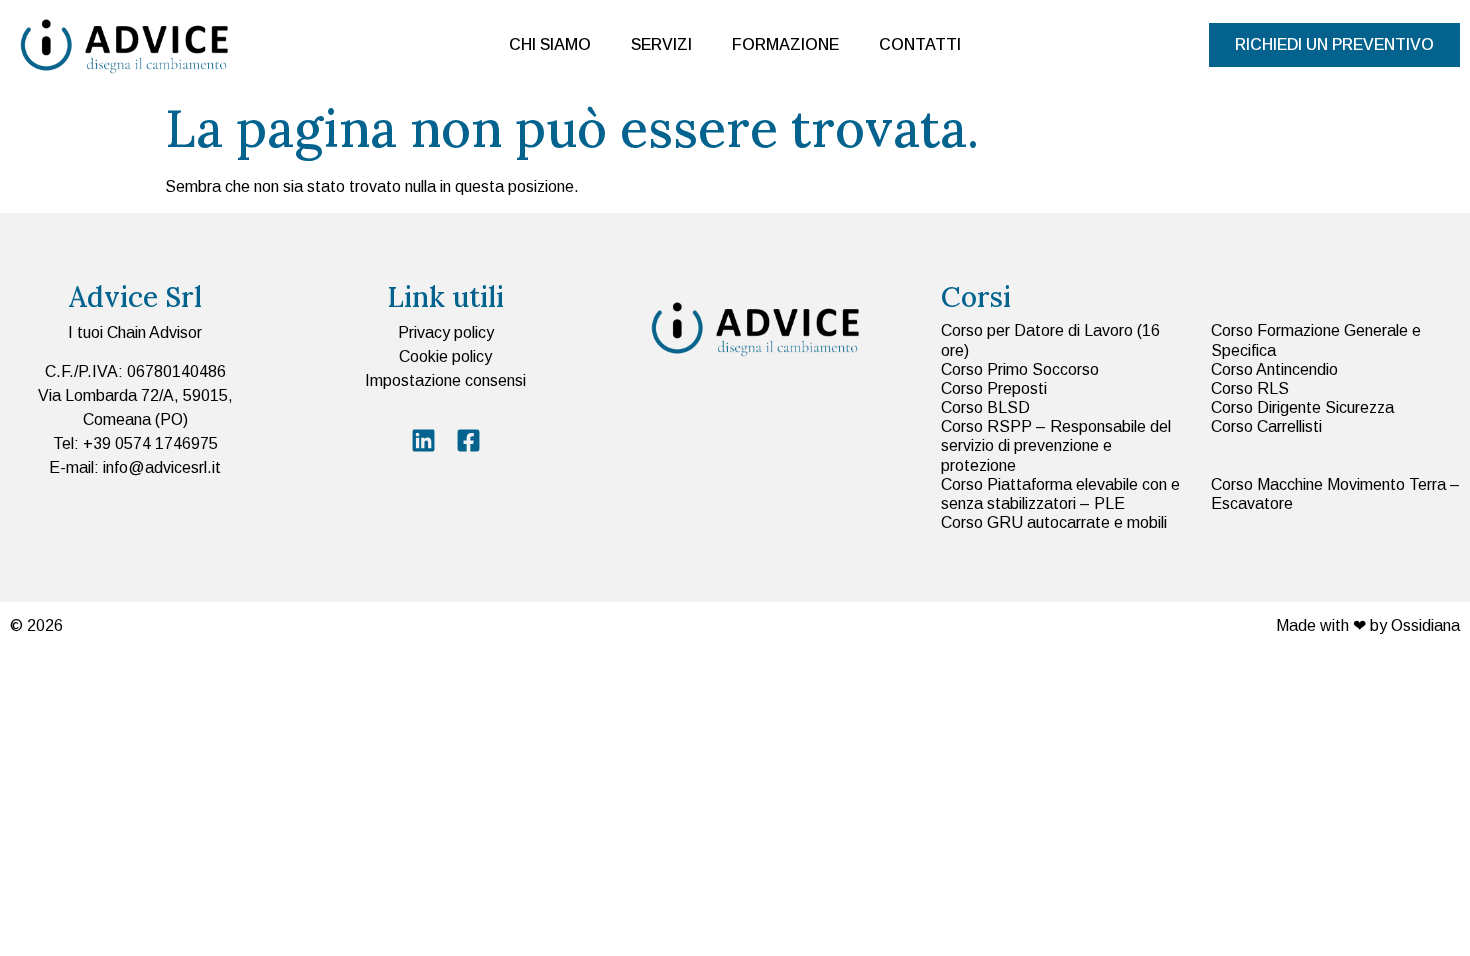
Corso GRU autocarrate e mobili (1054, 522)
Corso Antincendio (1274, 369)
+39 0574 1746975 (150, 443)
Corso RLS (1250, 388)
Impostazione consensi (445, 380)
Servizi (661, 44)
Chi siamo (550, 44)
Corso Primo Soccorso (1020, 369)
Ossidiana (1425, 625)
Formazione (785, 44)
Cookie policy (445, 356)
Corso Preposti (994, 388)
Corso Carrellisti (1266, 426)
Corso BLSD (985, 407)
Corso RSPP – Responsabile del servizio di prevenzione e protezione (1056, 445)
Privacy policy (446, 332)
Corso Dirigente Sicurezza (1302, 407)
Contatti (920, 44)
